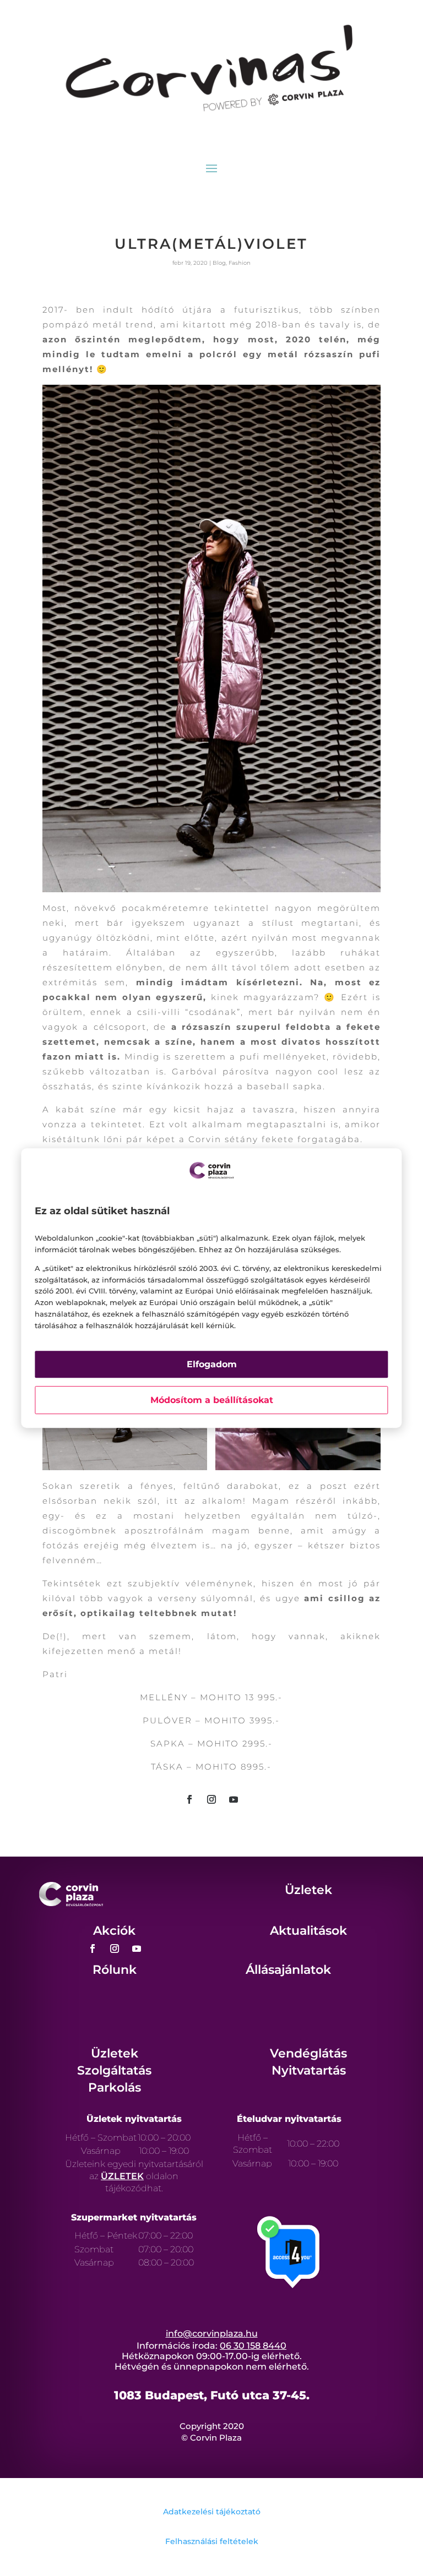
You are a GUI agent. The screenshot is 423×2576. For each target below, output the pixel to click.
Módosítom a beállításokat (212, 1400)
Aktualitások (308, 1931)
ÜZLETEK (122, 2176)
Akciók (114, 1931)
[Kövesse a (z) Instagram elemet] (211, 1799)
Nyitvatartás (309, 2070)
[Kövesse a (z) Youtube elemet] (234, 1799)
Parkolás (115, 2087)
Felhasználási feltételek (212, 2541)
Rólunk (115, 1970)
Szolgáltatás (114, 2070)
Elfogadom (212, 1364)
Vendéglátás (308, 2053)
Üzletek (308, 1890)
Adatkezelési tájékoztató (212, 2512)
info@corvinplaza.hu (212, 2334)
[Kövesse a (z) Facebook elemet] (189, 1799)
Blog (219, 263)
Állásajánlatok (288, 1970)
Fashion (240, 263)
